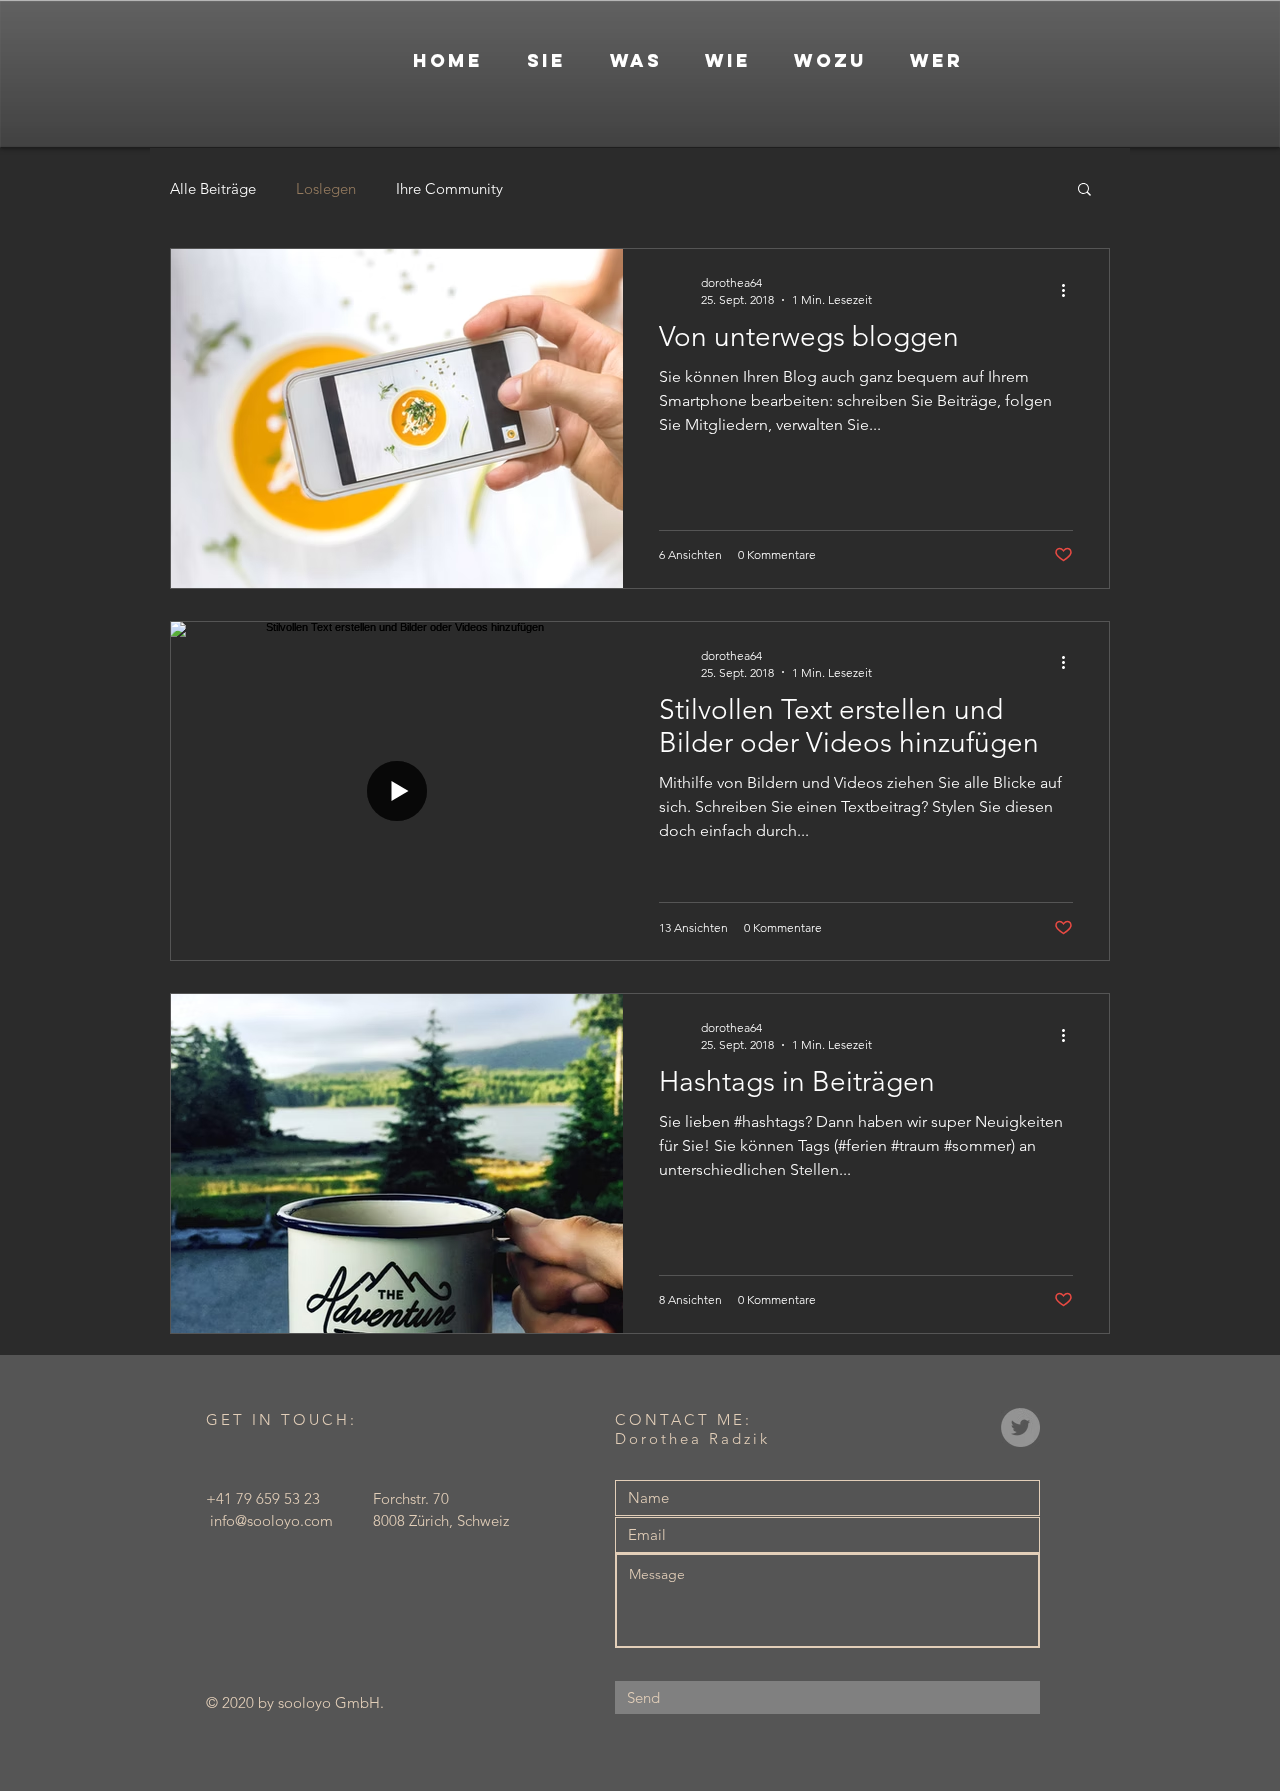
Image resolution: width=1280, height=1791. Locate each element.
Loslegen (326, 188)
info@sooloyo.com (271, 1520)
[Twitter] (1020, 1427)
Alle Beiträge (213, 188)
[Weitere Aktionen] (1070, 290)
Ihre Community (449, 188)
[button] (1084, 190)
